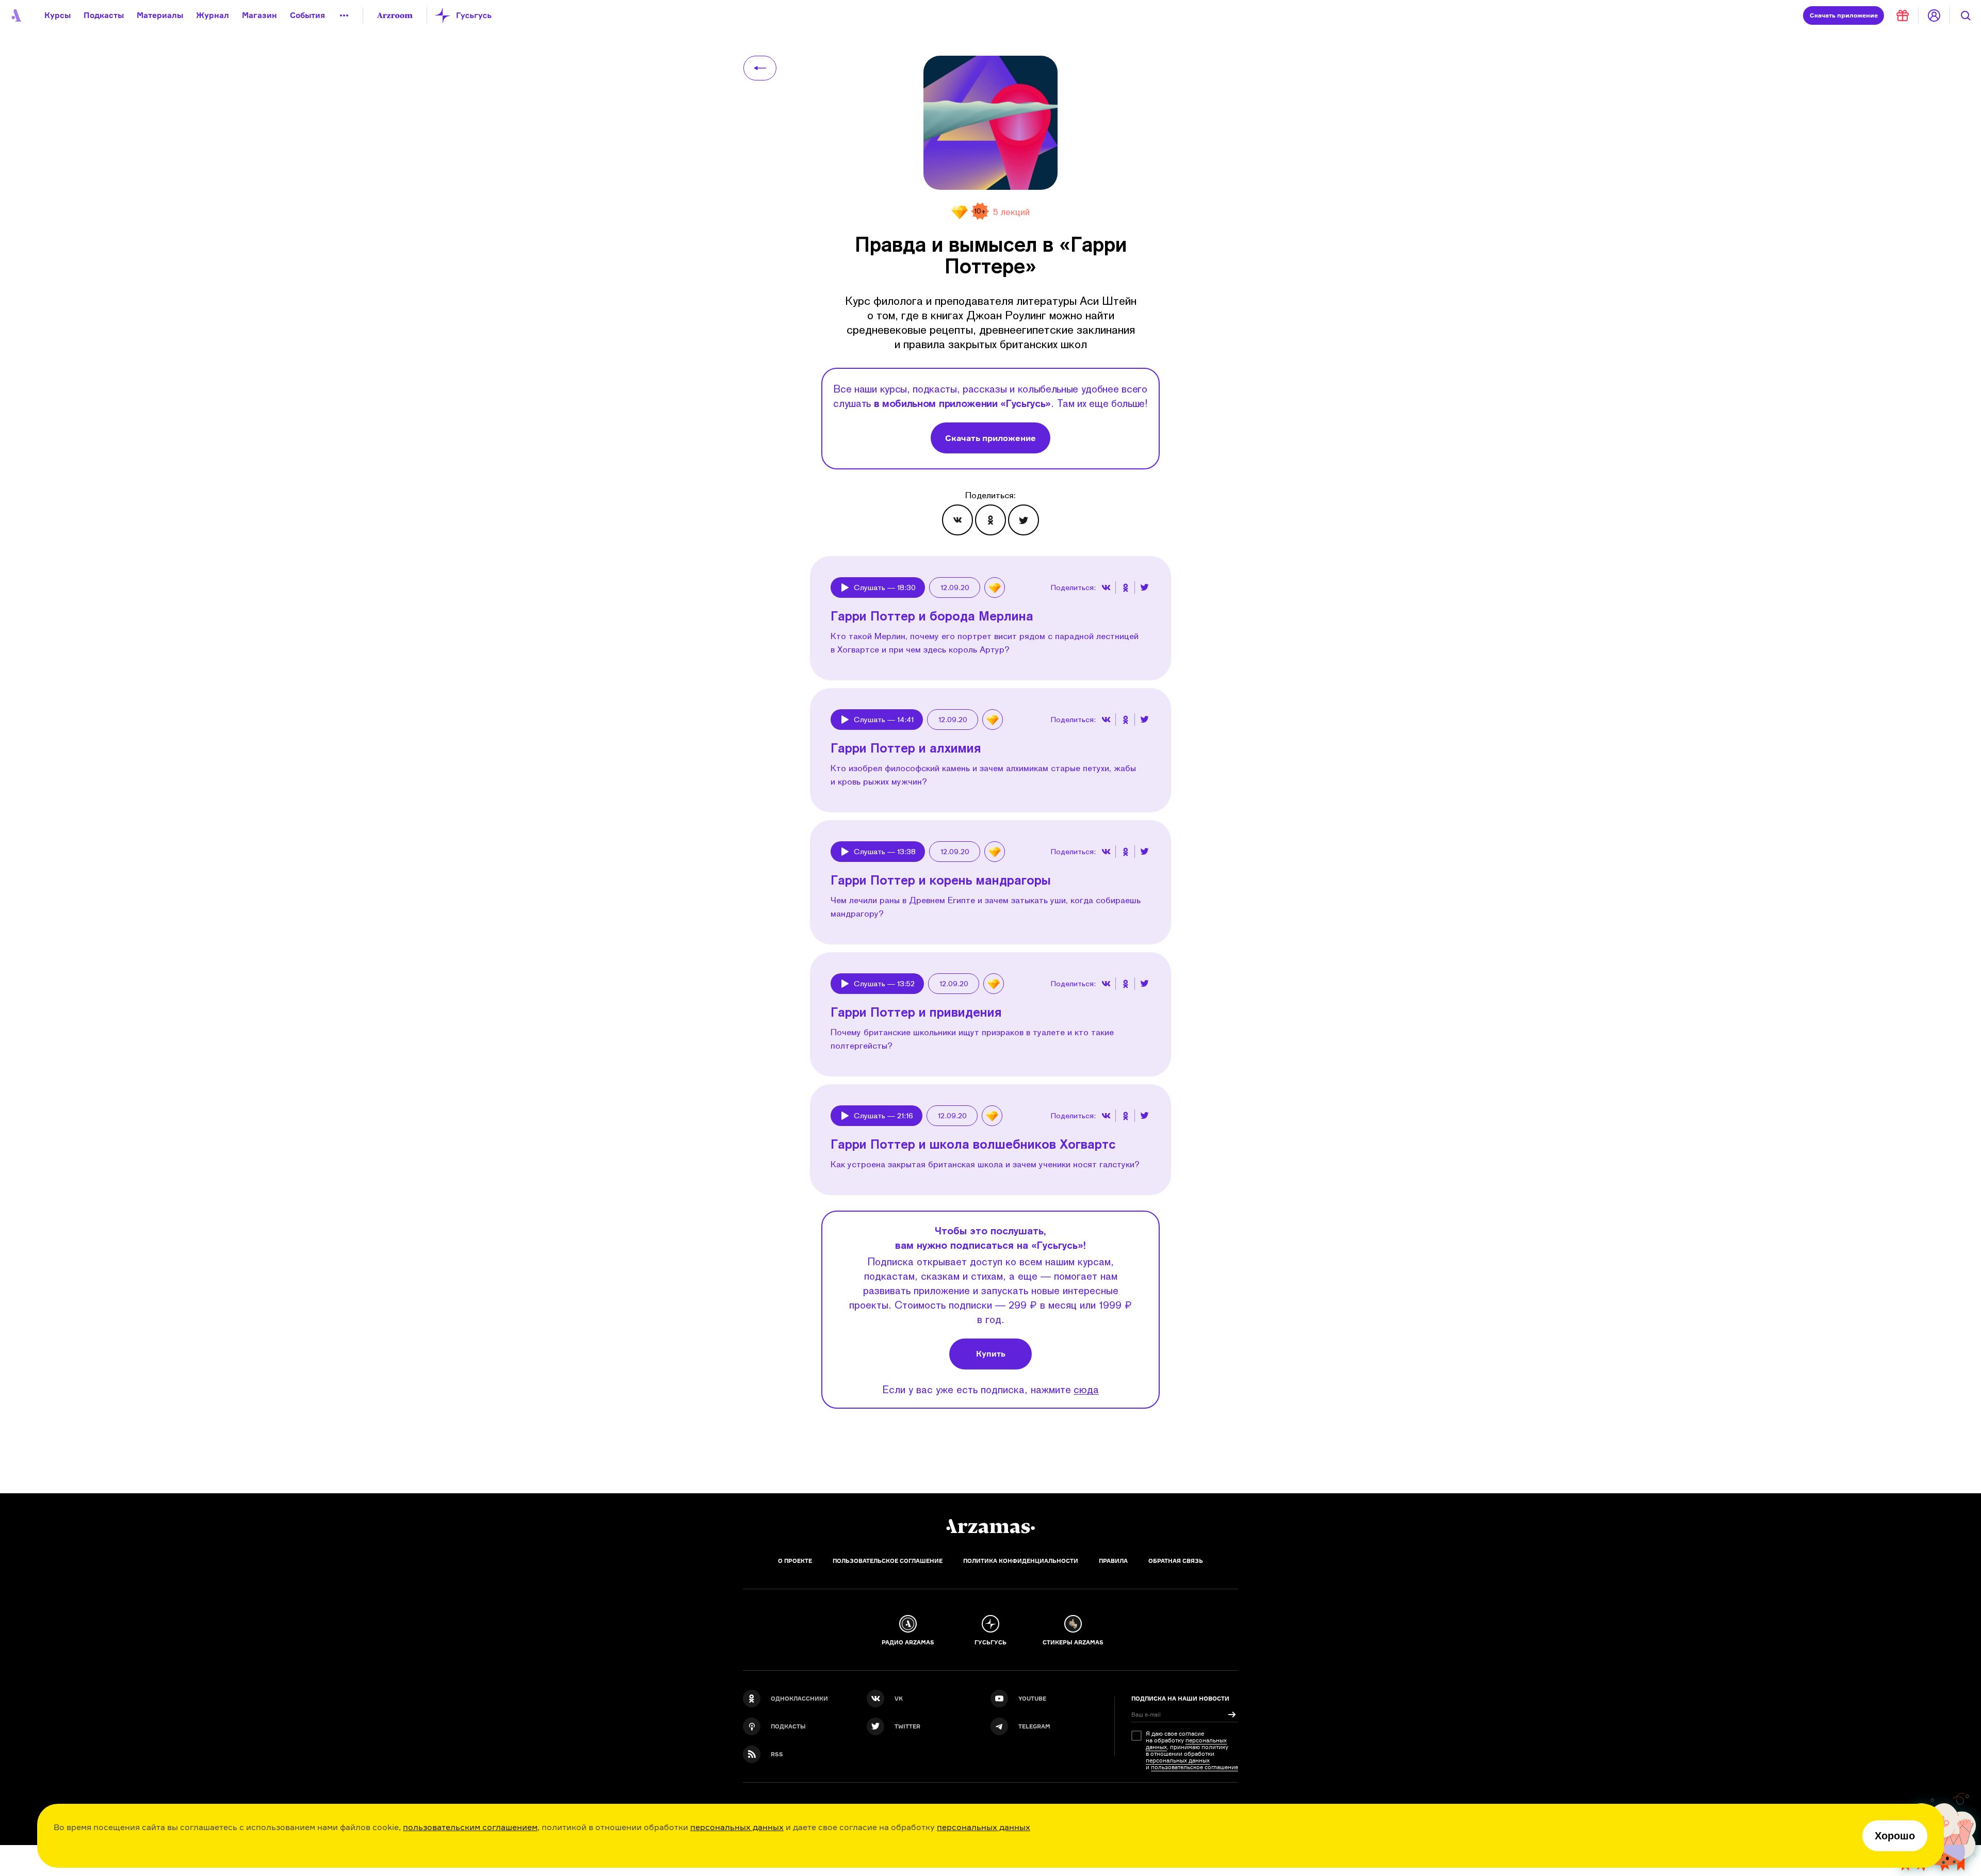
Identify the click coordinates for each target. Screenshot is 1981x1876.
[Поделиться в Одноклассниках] (990, 520)
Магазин (259, 15)
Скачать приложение (990, 438)
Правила (1113, 1561)
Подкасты (104, 15)
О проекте (795, 1561)
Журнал (213, 15)
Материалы (160, 15)
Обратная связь (1176, 1561)
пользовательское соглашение (1195, 1767)
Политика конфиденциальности (1021, 1561)
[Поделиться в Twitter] (1024, 520)
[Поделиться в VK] (957, 520)
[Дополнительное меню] (344, 15)
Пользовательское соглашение (888, 1561)
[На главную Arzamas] (15, 15)
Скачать (1844, 15)
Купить (991, 1354)
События (307, 15)
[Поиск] (1966, 15)
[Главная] (990, 1526)
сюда (1086, 1389)
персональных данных (737, 1827)
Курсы (58, 15)
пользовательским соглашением (470, 1827)
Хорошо (1895, 1836)
